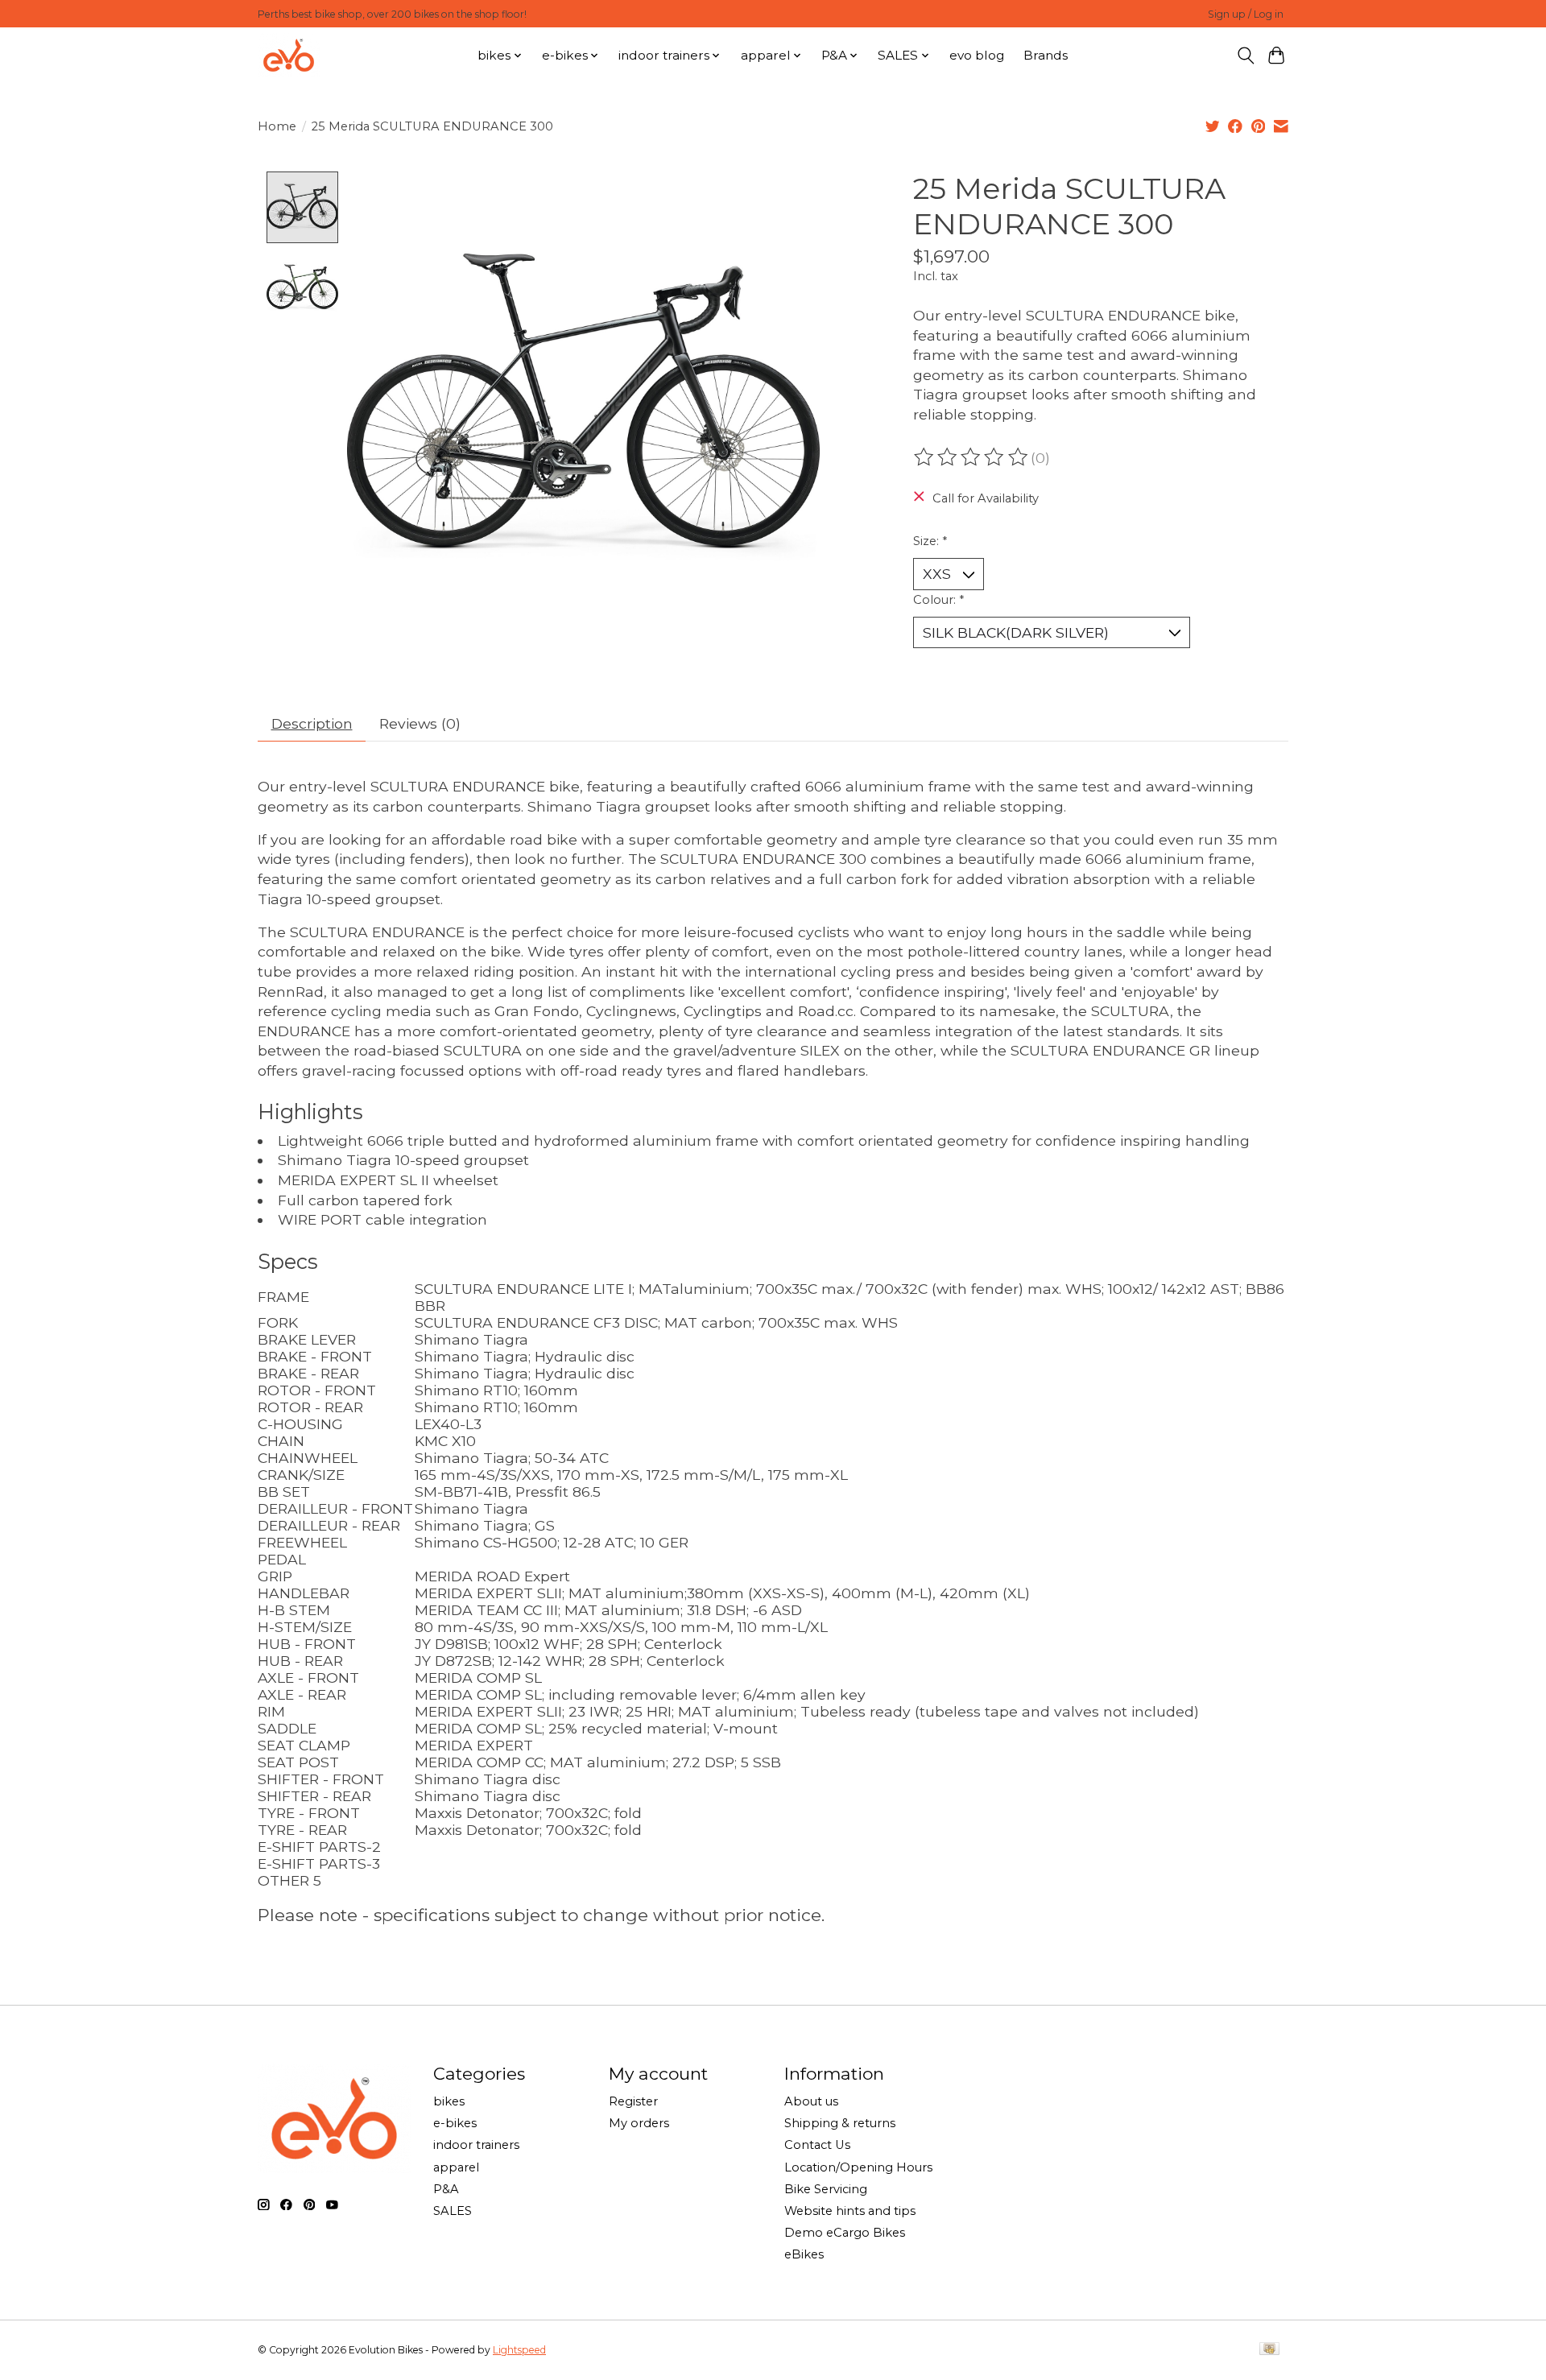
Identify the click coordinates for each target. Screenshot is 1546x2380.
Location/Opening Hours (858, 2167)
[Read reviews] (972, 457)
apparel (456, 2167)
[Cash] (1269, 2350)
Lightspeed (519, 2350)
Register (633, 2101)
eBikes (804, 2254)
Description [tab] (312, 723)
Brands (1046, 55)
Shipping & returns (840, 2123)
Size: (930, 541)
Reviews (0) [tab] (420, 723)
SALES (453, 2211)
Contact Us (817, 2145)
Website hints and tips (850, 2211)
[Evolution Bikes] (289, 55)
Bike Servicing (826, 2189)
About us (811, 2101)
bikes (449, 2101)
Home (277, 126)
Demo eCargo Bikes (845, 2233)
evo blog (977, 55)
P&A (446, 2189)
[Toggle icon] (1245, 56)
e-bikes (455, 2123)
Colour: (938, 600)
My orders (639, 2123)
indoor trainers (476, 2145)
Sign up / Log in (1246, 14)
